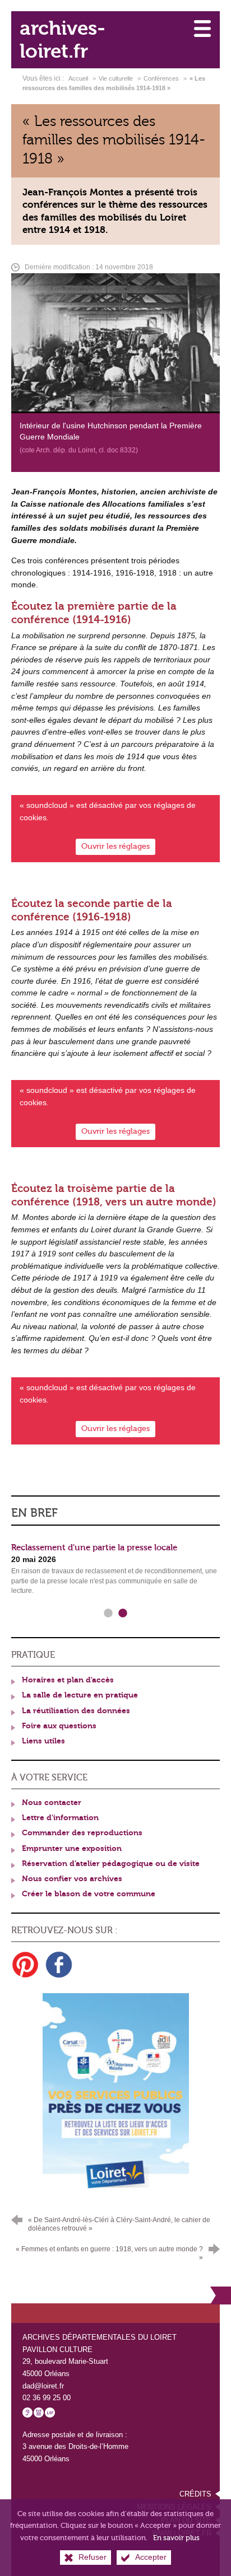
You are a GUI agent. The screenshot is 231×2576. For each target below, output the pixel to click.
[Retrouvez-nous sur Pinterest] (25, 1965)
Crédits (195, 2494)
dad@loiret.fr (43, 2386)
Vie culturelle (116, 78)
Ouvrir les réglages (115, 846)
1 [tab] (108, 1614)
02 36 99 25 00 (47, 2398)
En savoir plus (176, 2538)
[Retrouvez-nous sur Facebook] (59, 1965)
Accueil (79, 78)
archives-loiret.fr (63, 40)
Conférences (161, 78)
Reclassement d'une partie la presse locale (94, 1548)
